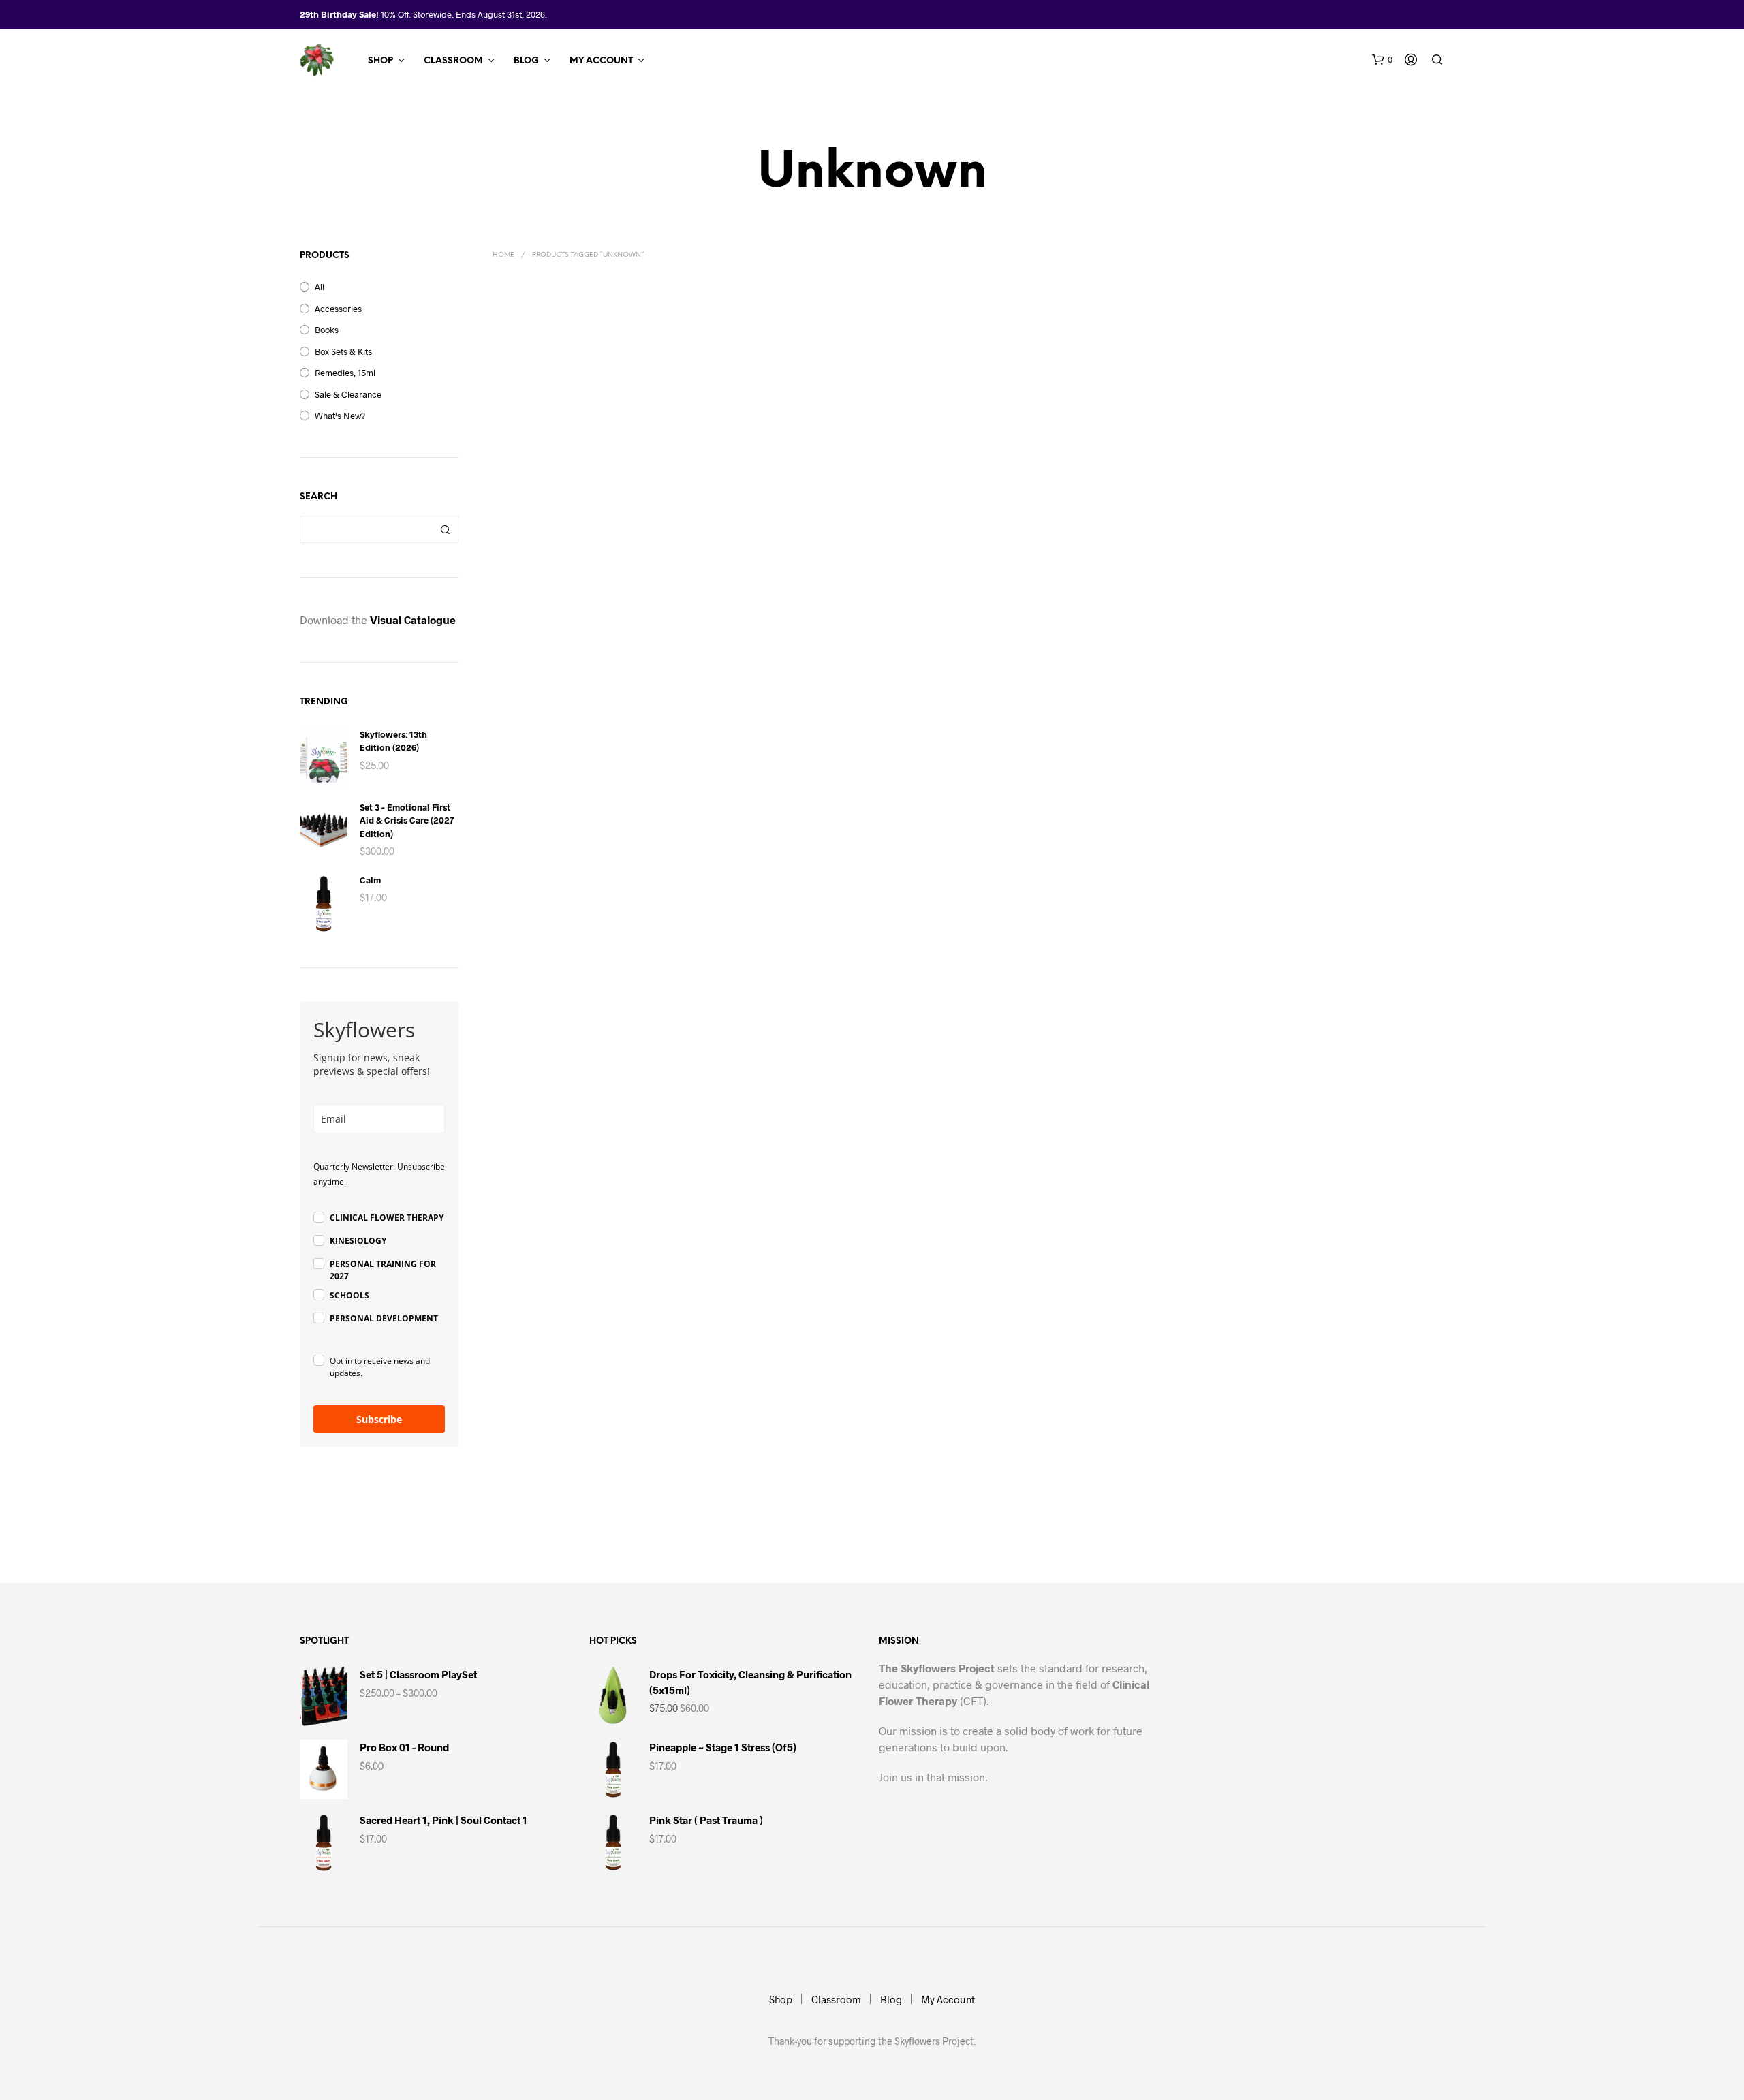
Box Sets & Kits (343, 351)
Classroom (453, 61)
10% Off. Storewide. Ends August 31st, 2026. (464, 14)
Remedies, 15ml (345, 373)
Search (445, 529)
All (320, 287)
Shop (380, 61)
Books (327, 330)
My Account (601, 61)
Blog (526, 61)
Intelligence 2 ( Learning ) (546, 523)
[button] (1382, 60)
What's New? (340, 416)
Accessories (338, 309)
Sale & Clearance (348, 394)
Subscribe (379, 1419)
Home (503, 255)
